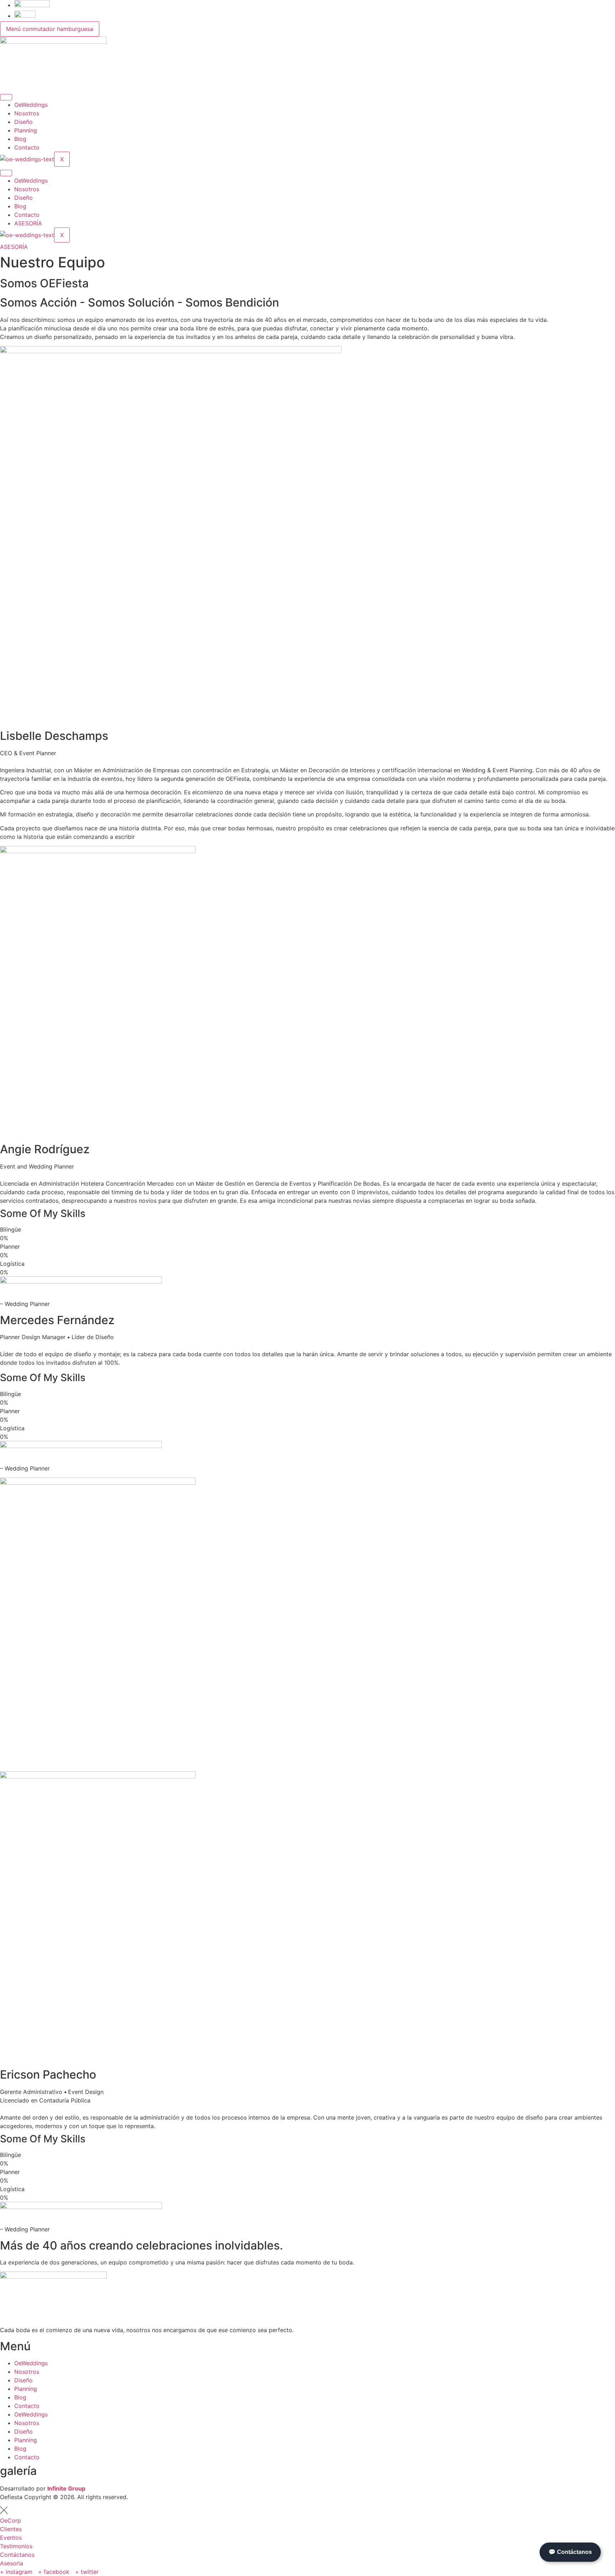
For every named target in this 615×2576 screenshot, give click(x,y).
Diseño (23, 122)
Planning (26, 130)
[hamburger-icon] (6, 97)
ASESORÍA (28, 223)
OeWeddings (31, 105)
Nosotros (27, 113)
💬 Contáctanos (570, 2552)
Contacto (27, 147)
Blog (20, 139)
